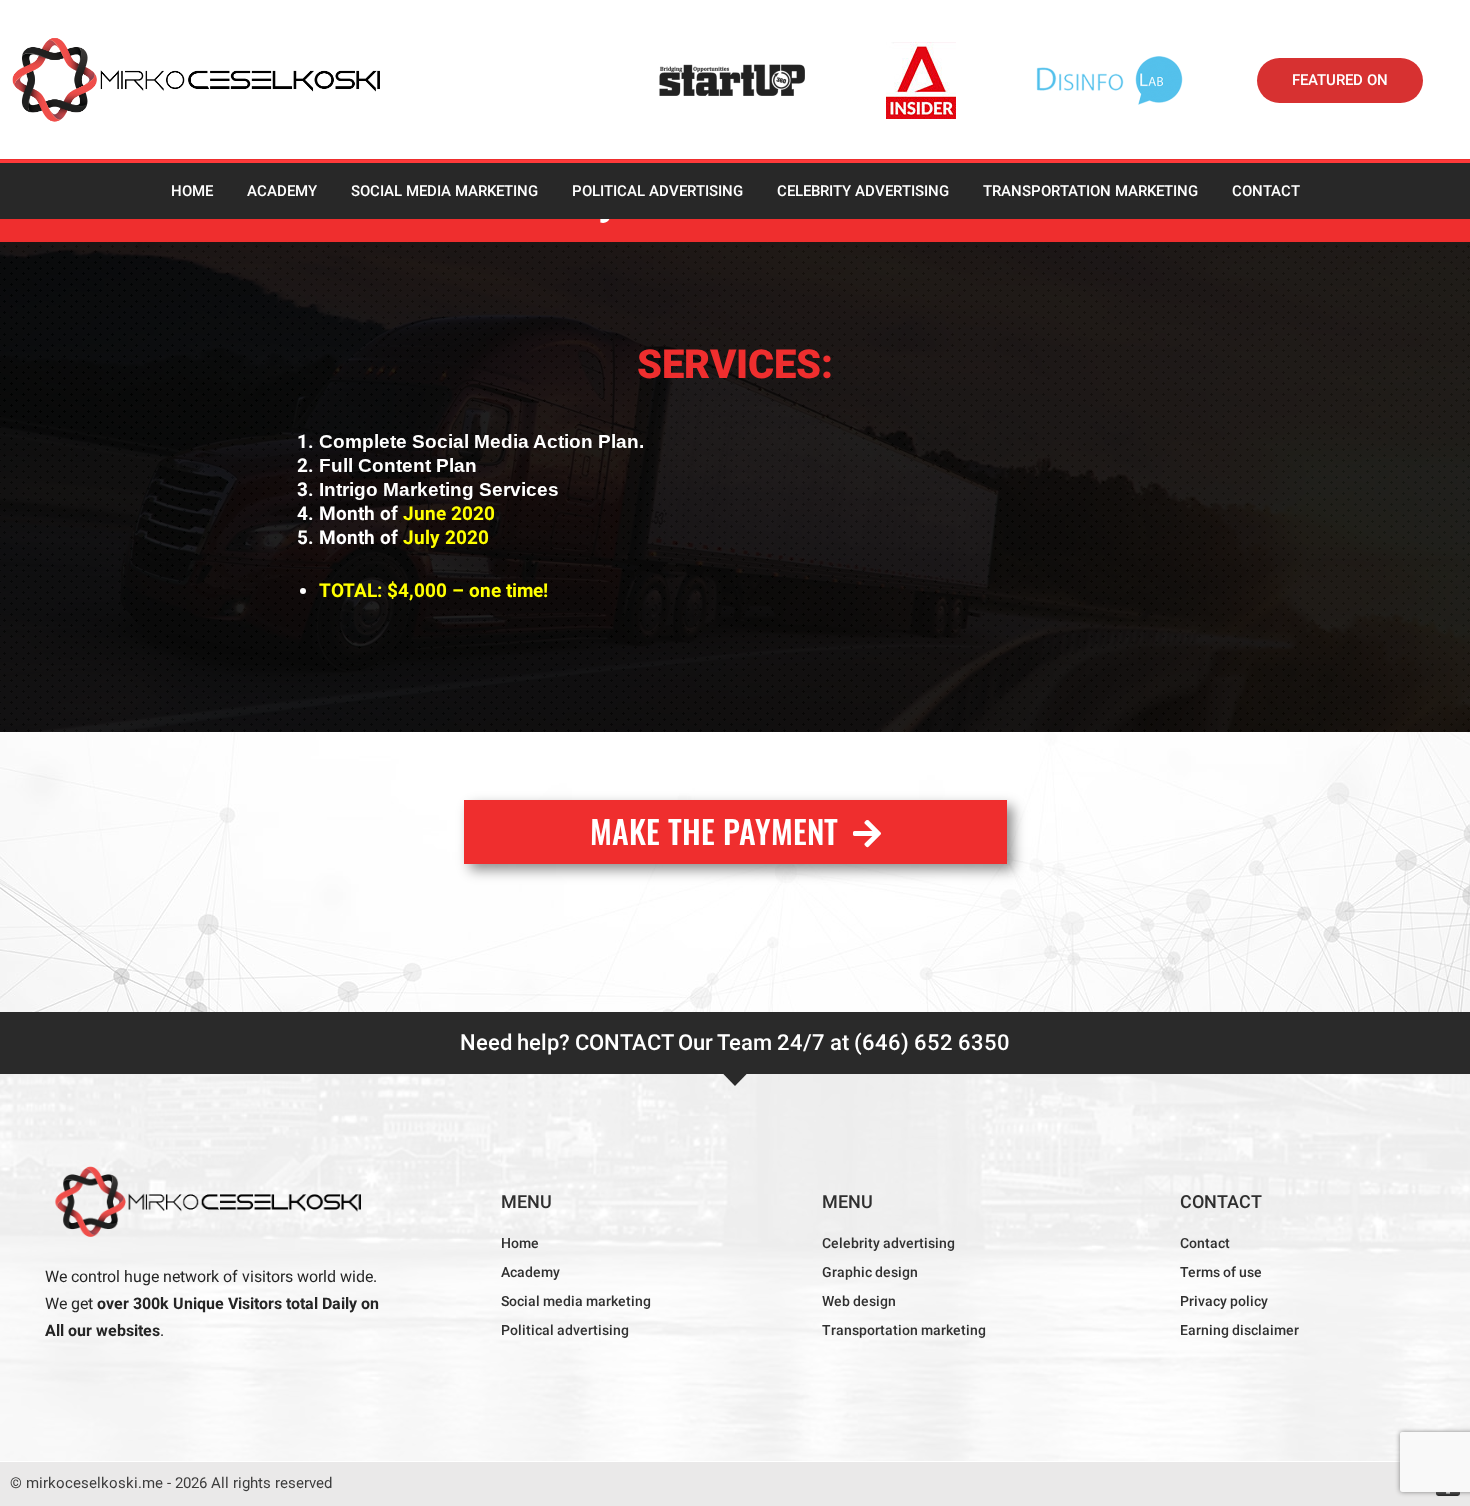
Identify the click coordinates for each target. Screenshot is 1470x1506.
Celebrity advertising (863, 191)
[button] (1340, 80)
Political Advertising (657, 191)
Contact (1266, 191)
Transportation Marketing (1090, 191)
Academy (282, 191)
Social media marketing (444, 191)
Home (192, 191)
